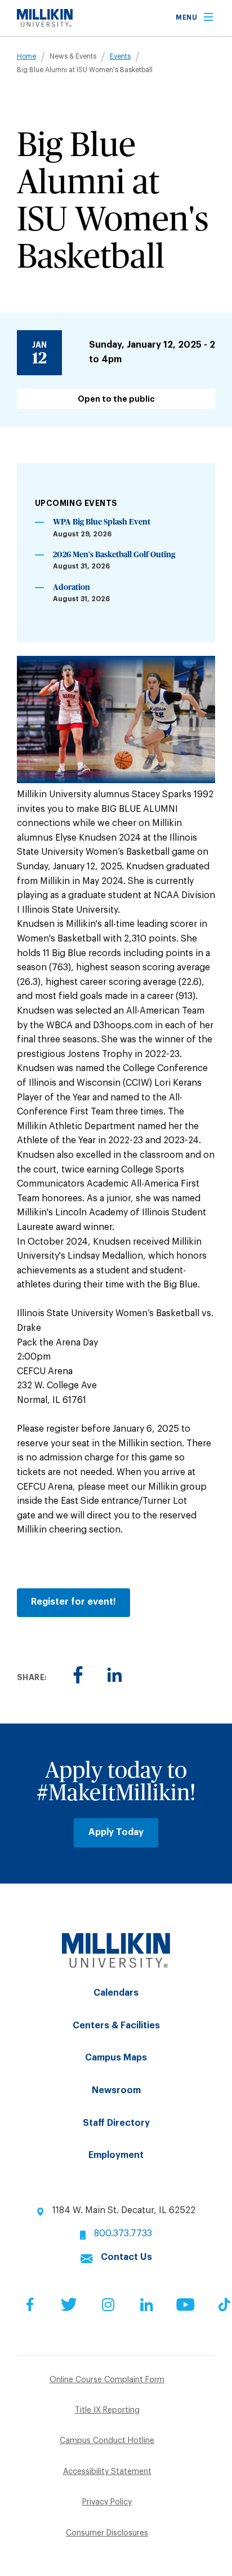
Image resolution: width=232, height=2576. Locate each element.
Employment (116, 2155)
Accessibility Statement (107, 2472)
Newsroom (116, 2090)
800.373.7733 (123, 2233)
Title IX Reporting (107, 2410)
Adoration (72, 588)
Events (120, 56)
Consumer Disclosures (107, 2533)
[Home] (45, 24)
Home (26, 56)
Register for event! (73, 1602)
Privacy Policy (107, 2502)
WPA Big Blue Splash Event (102, 522)
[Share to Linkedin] (115, 1675)
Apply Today (116, 1832)
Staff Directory (116, 2123)
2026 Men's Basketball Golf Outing (114, 555)
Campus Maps (116, 2058)
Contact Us (126, 2257)
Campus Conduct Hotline (107, 2441)
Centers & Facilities (116, 2026)
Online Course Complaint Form (107, 2380)
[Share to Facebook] (78, 1675)
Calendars (116, 1993)
